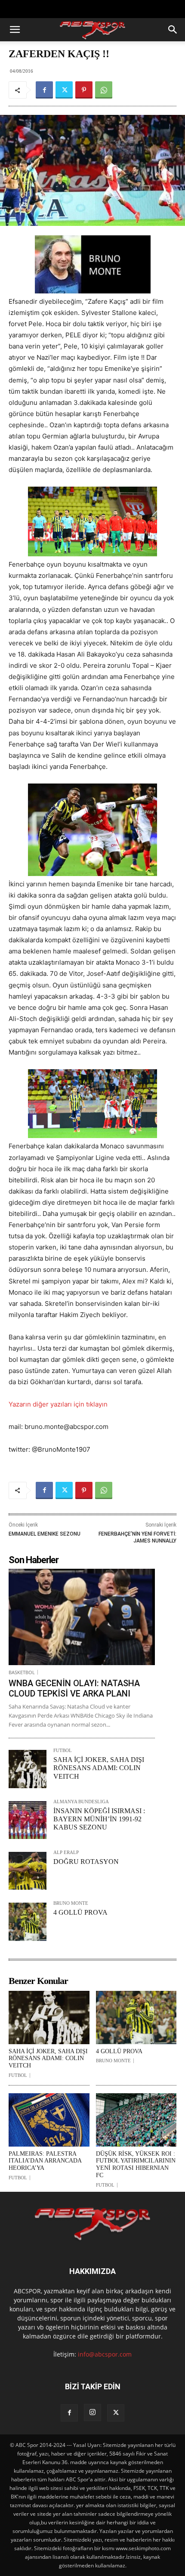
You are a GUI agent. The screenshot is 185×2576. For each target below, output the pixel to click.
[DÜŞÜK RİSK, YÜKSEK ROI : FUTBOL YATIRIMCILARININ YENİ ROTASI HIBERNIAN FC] (136, 2120)
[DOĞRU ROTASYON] (28, 1871)
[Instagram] (92, 2412)
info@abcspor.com (105, 2354)
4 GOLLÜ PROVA (80, 1912)
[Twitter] (64, 90)
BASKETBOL (22, 1672)
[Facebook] (44, 90)
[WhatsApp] (104, 90)
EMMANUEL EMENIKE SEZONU (45, 1534)
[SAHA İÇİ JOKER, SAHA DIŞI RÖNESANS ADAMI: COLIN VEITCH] (28, 1769)
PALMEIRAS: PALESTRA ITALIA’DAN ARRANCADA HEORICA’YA (45, 2161)
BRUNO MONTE (71, 1903)
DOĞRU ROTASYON (86, 1862)
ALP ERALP (66, 1853)
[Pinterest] (84, 90)
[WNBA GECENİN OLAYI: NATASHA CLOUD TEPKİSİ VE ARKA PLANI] (82, 1617)
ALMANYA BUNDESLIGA (81, 1802)
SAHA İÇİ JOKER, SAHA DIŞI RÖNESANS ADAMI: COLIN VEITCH (99, 1768)
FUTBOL (63, 1751)
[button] (15, 30)
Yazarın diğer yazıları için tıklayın (58, 1404)
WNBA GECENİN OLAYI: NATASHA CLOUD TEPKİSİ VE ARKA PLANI (74, 1688)
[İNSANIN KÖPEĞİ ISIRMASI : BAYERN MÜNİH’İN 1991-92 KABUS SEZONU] (28, 1820)
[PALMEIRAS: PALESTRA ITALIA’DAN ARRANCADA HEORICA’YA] (49, 2120)
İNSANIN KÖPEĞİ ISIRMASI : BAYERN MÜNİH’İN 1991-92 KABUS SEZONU (99, 1819)
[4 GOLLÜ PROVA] (28, 1922)
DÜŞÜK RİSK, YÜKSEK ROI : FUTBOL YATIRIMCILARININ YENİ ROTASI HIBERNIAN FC (136, 2164)
